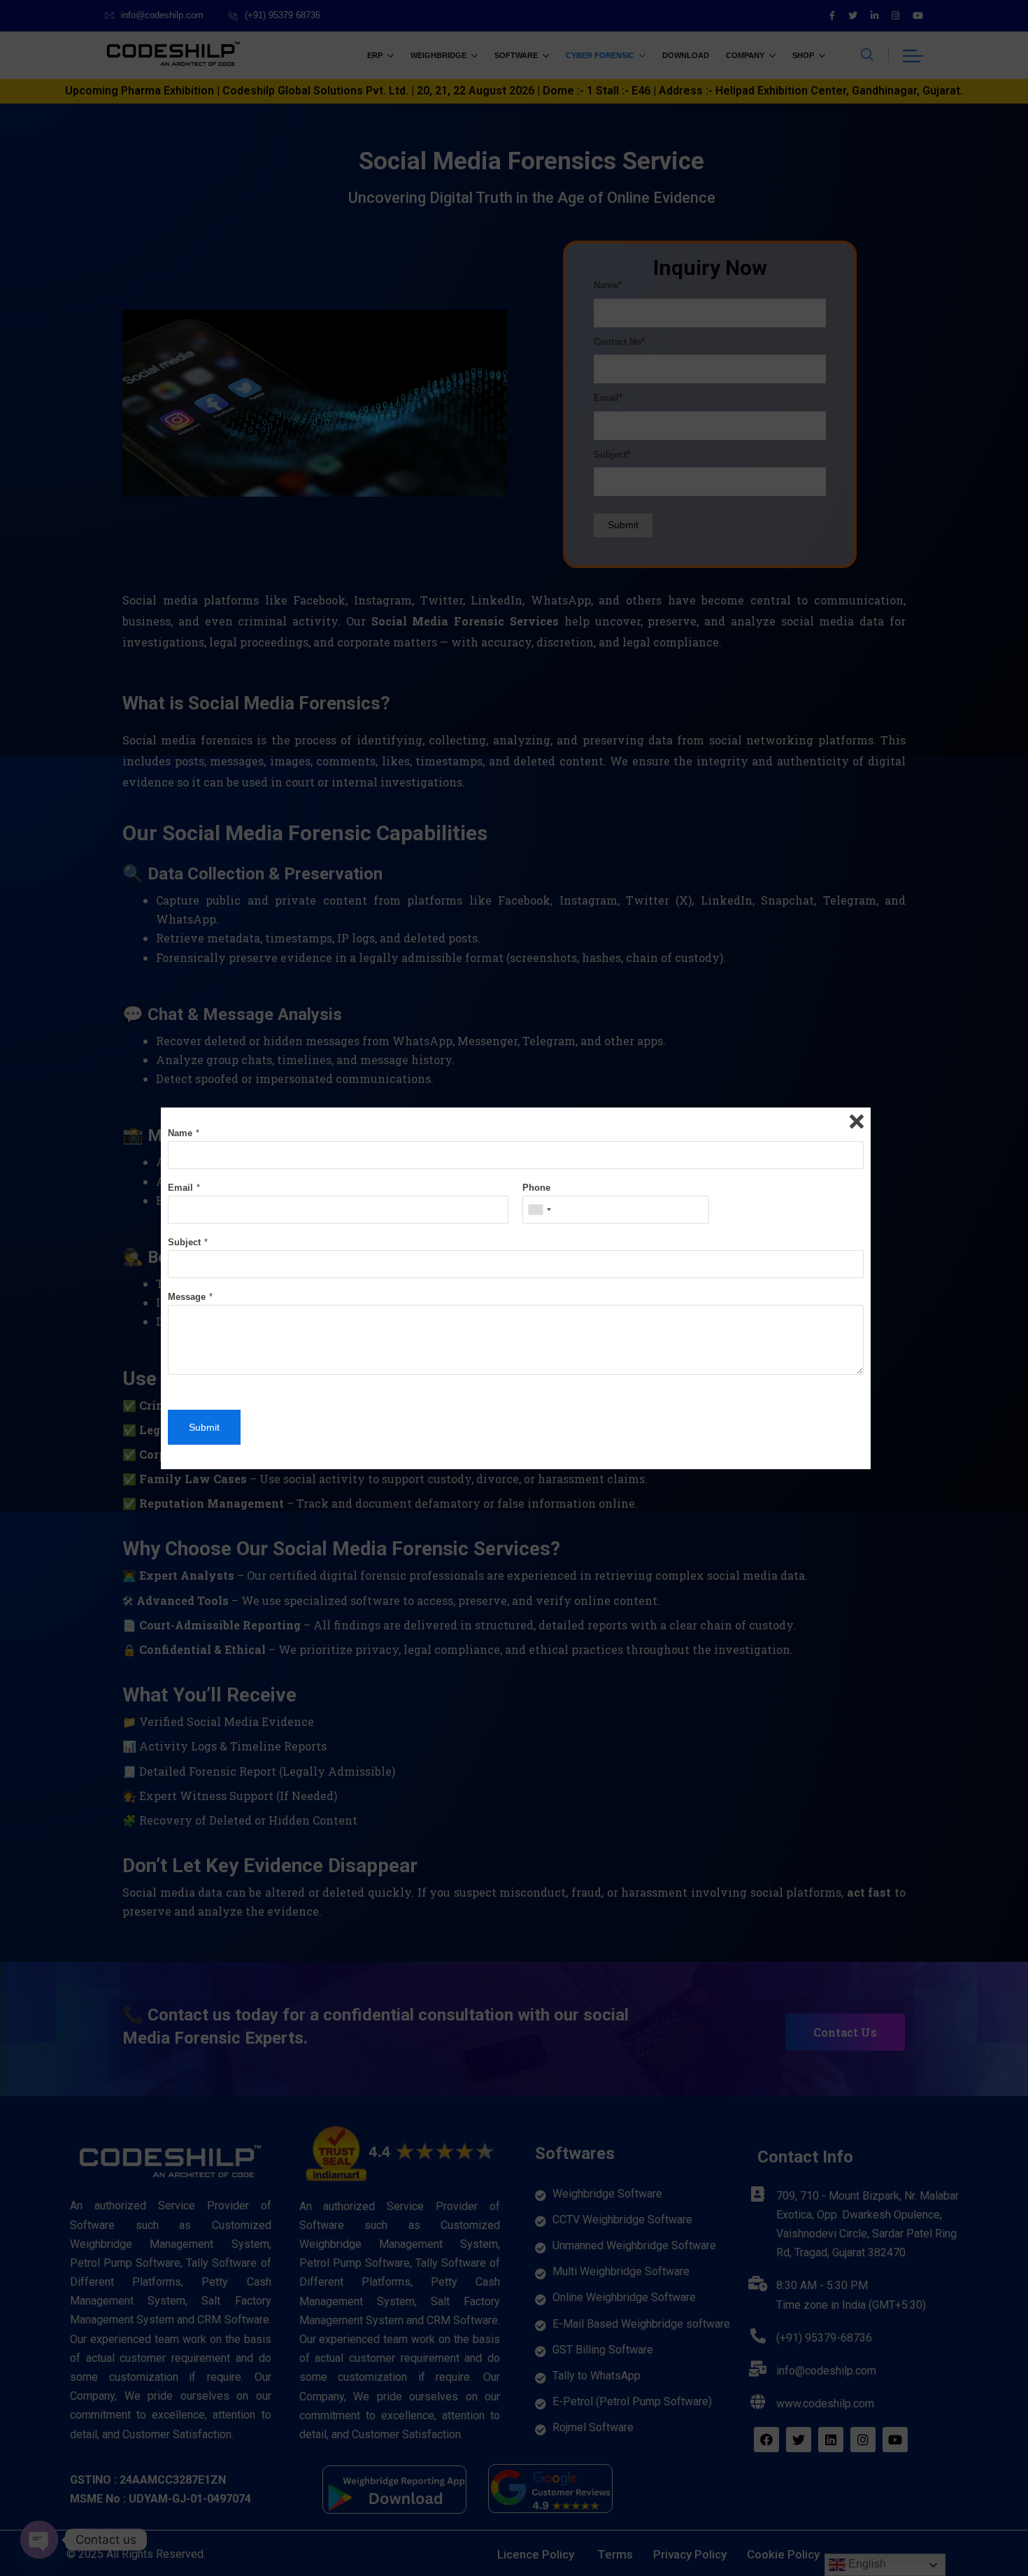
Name (180, 1133)
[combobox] (539, 1210)
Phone (536, 1188)
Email (180, 1188)
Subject (184, 1242)
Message (187, 1297)
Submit (204, 1427)
